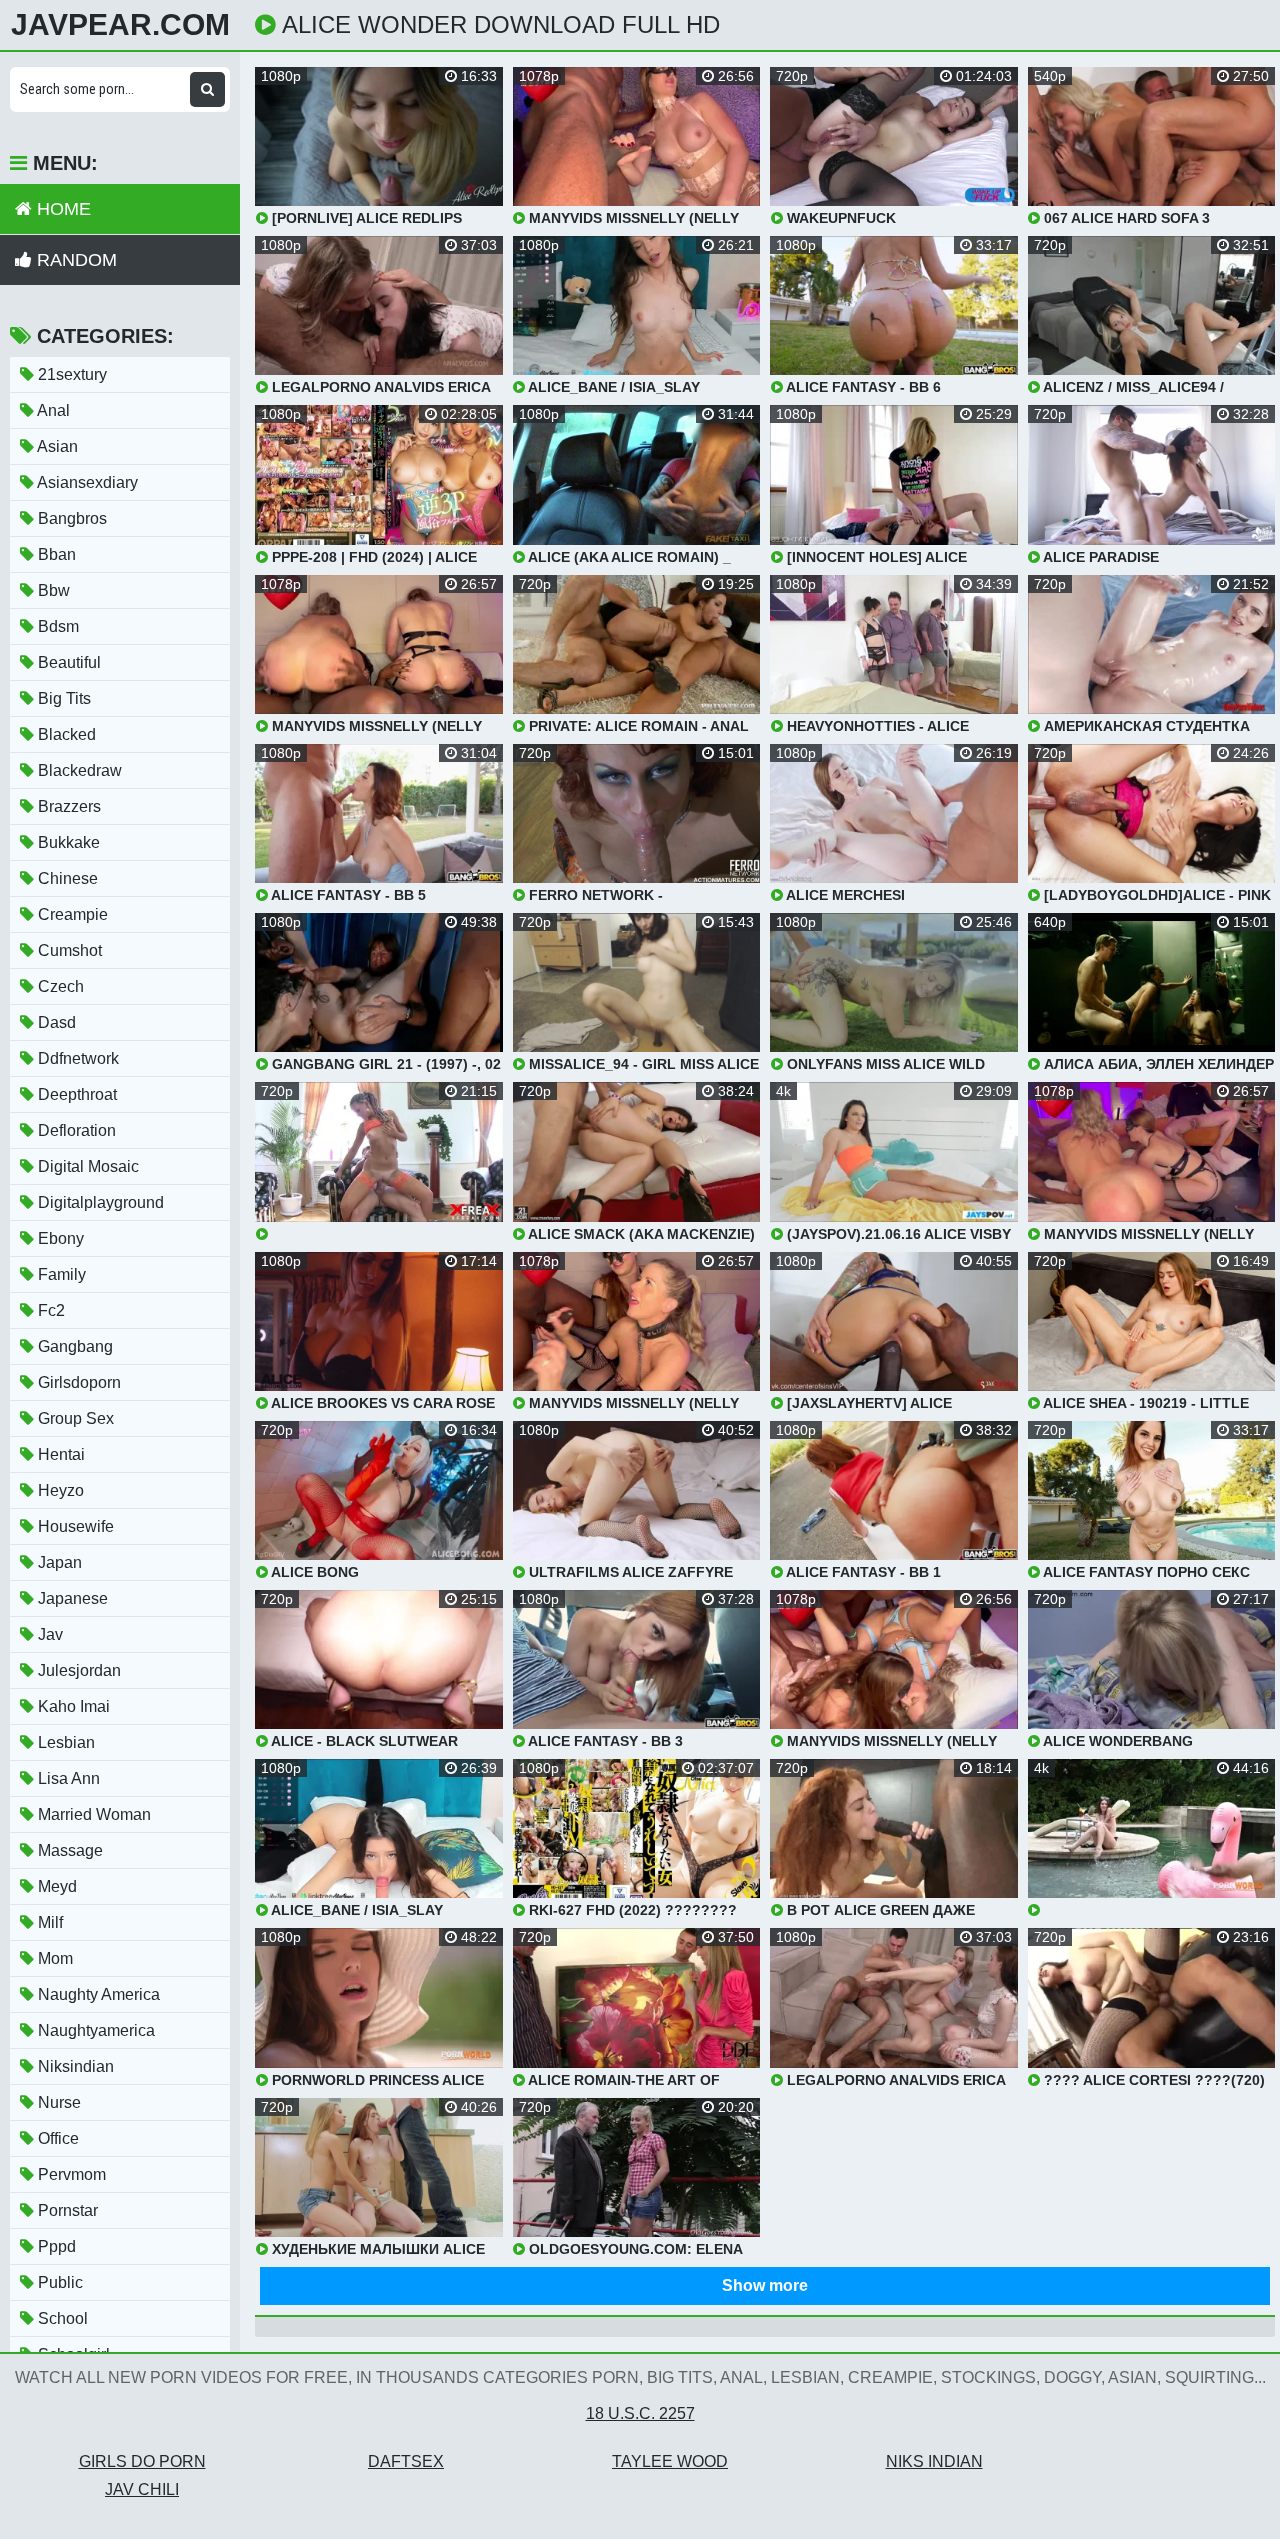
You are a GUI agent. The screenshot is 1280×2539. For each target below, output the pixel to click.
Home (61, 209)
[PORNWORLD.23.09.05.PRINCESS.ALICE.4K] (1152, 1838)
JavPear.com (120, 25)
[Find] (207, 89)
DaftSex (406, 2461)
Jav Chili (142, 2489)
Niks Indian (934, 2461)
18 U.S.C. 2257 (640, 2413)
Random (74, 260)
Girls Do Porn (142, 2461)
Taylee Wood (670, 2461)
